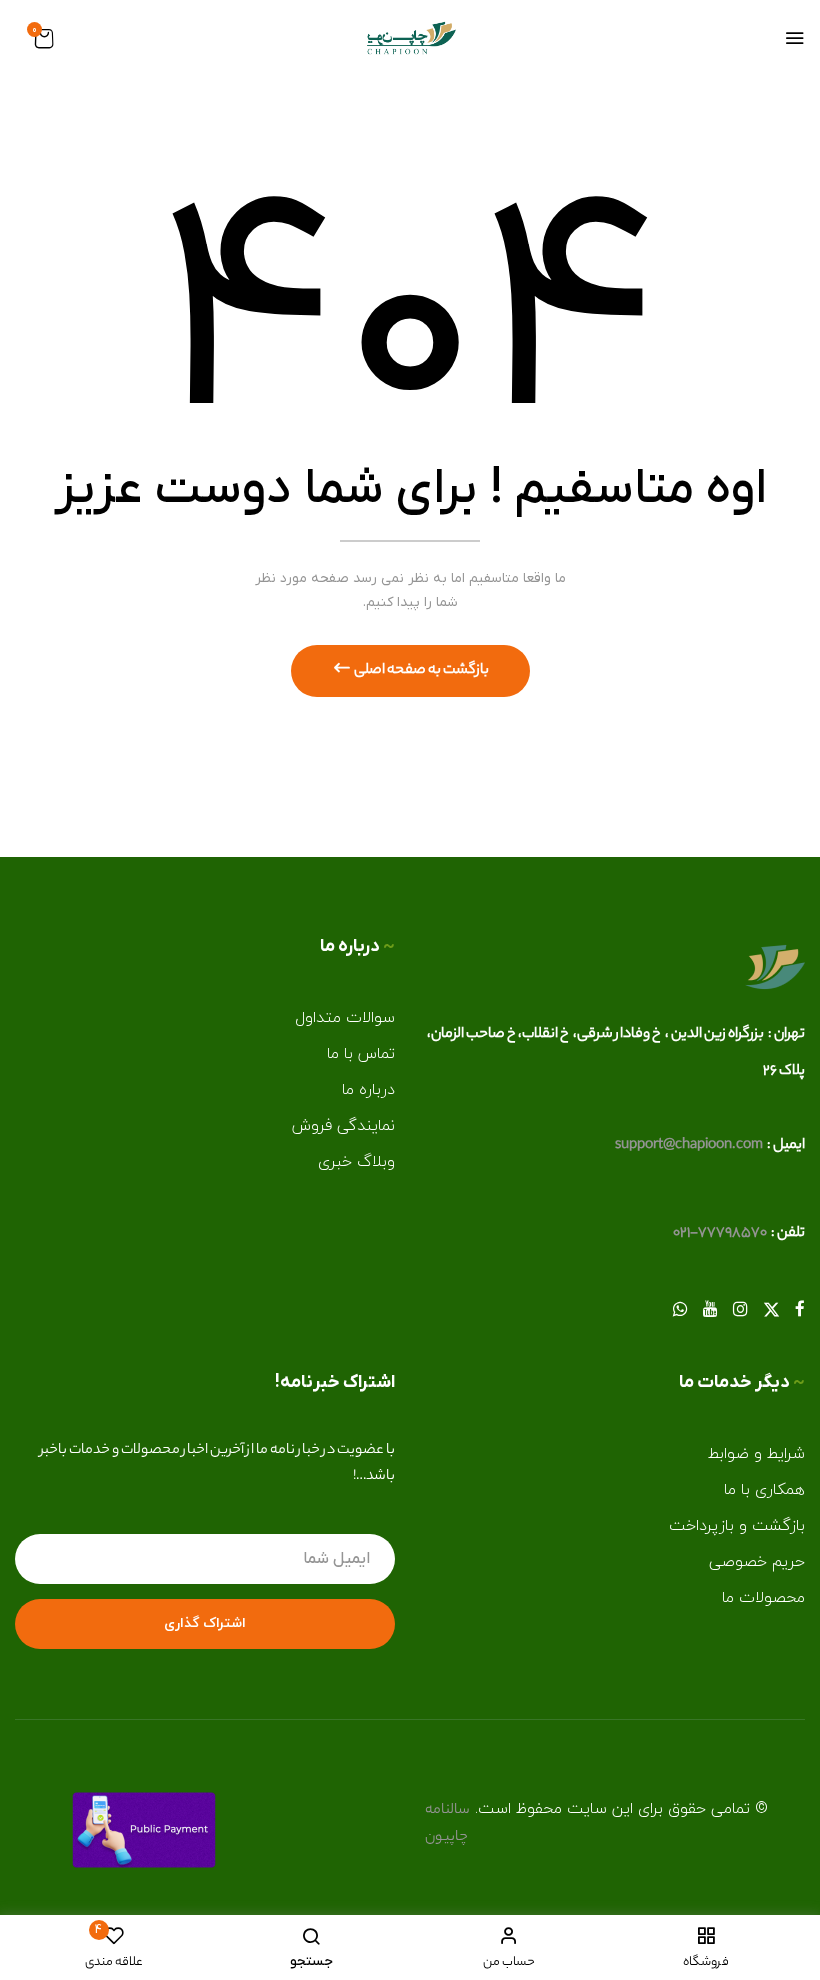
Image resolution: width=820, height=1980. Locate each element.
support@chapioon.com (689, 1146)
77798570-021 (720, 1234)
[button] (44, 41)
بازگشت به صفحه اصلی (420, 671)
